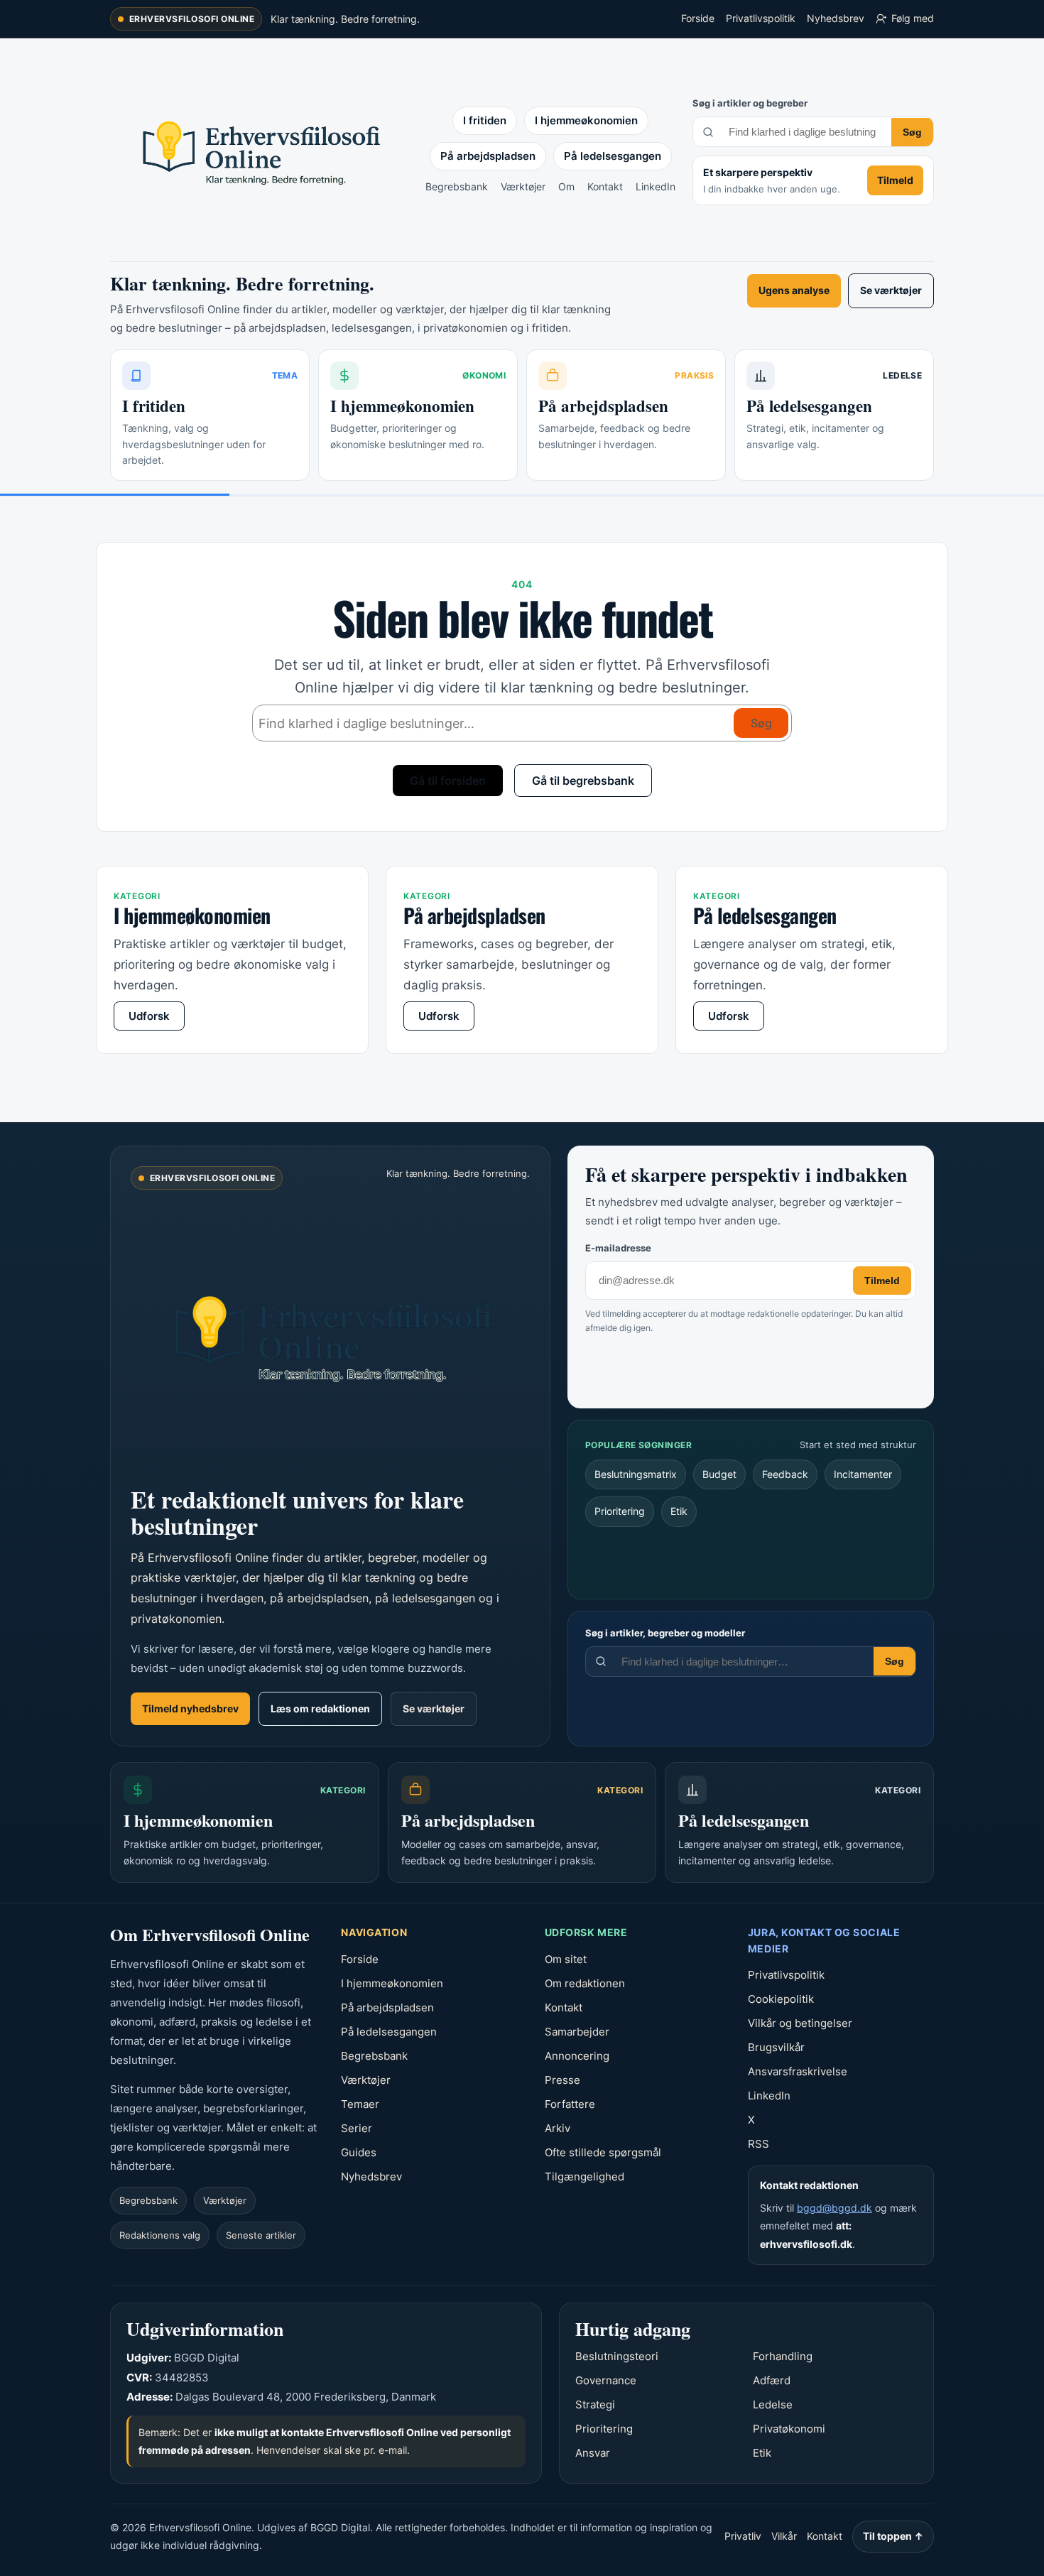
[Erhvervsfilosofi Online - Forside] (259, 151)
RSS (758, 2144)
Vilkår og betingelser (800, 2023)
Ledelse (773, 2404)
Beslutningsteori (617, 2356)
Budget (719, 1474)
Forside (698, 18)
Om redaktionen (585, 1983)
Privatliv (743, 2536)
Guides (359, 2152)
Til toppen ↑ (893, 2536)
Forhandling (783, 2356)
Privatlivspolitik (761, 18)
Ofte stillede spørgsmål (603, 2152)
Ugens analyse (794, 290)
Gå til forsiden (448, 781)
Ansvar (593, 2453)
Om (566, 186)
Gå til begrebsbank (583, 781)
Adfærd (772, 2380)
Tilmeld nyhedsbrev (190, 1708)
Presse (562, 2080)
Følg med (913, 18)
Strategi (595, 2404)
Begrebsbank (457, 186)
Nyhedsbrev (836, 18)
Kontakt (605, 186)
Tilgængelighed (584, 2176)
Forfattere (570, 2104)
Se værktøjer (891, 290)
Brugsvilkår (776, 2047)
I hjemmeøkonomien (586, 120)
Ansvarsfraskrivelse (798, 2071)
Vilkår (784, 2536)
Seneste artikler (261, 2235)
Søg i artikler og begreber (750, 103)
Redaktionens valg (160, 2235)
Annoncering (577, 2056)
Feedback (785, 1474)
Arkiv (558, 2128)
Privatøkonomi (789, 2429)
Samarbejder (577, 2032)
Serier (357, 2128)
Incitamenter (863, 1474)
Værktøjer (523, 186)
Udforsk (149, 1016)
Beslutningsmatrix (636, 1474)
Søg (912, 132)
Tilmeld (895, 180)
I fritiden (485, 120)
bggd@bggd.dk (834, 2208)
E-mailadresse (618, 1248)
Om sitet (566, 1959)
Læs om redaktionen (320, 1708)
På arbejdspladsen (488, 156)
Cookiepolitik (781, 1999)
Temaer (360, 2104)
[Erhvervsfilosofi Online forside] (330, 1335)
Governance (606, 2380)
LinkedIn (656, 186)
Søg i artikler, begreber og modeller (665, 1633)
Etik (679, 1511)
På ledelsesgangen (613, 156)
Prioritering (620, 1511)
